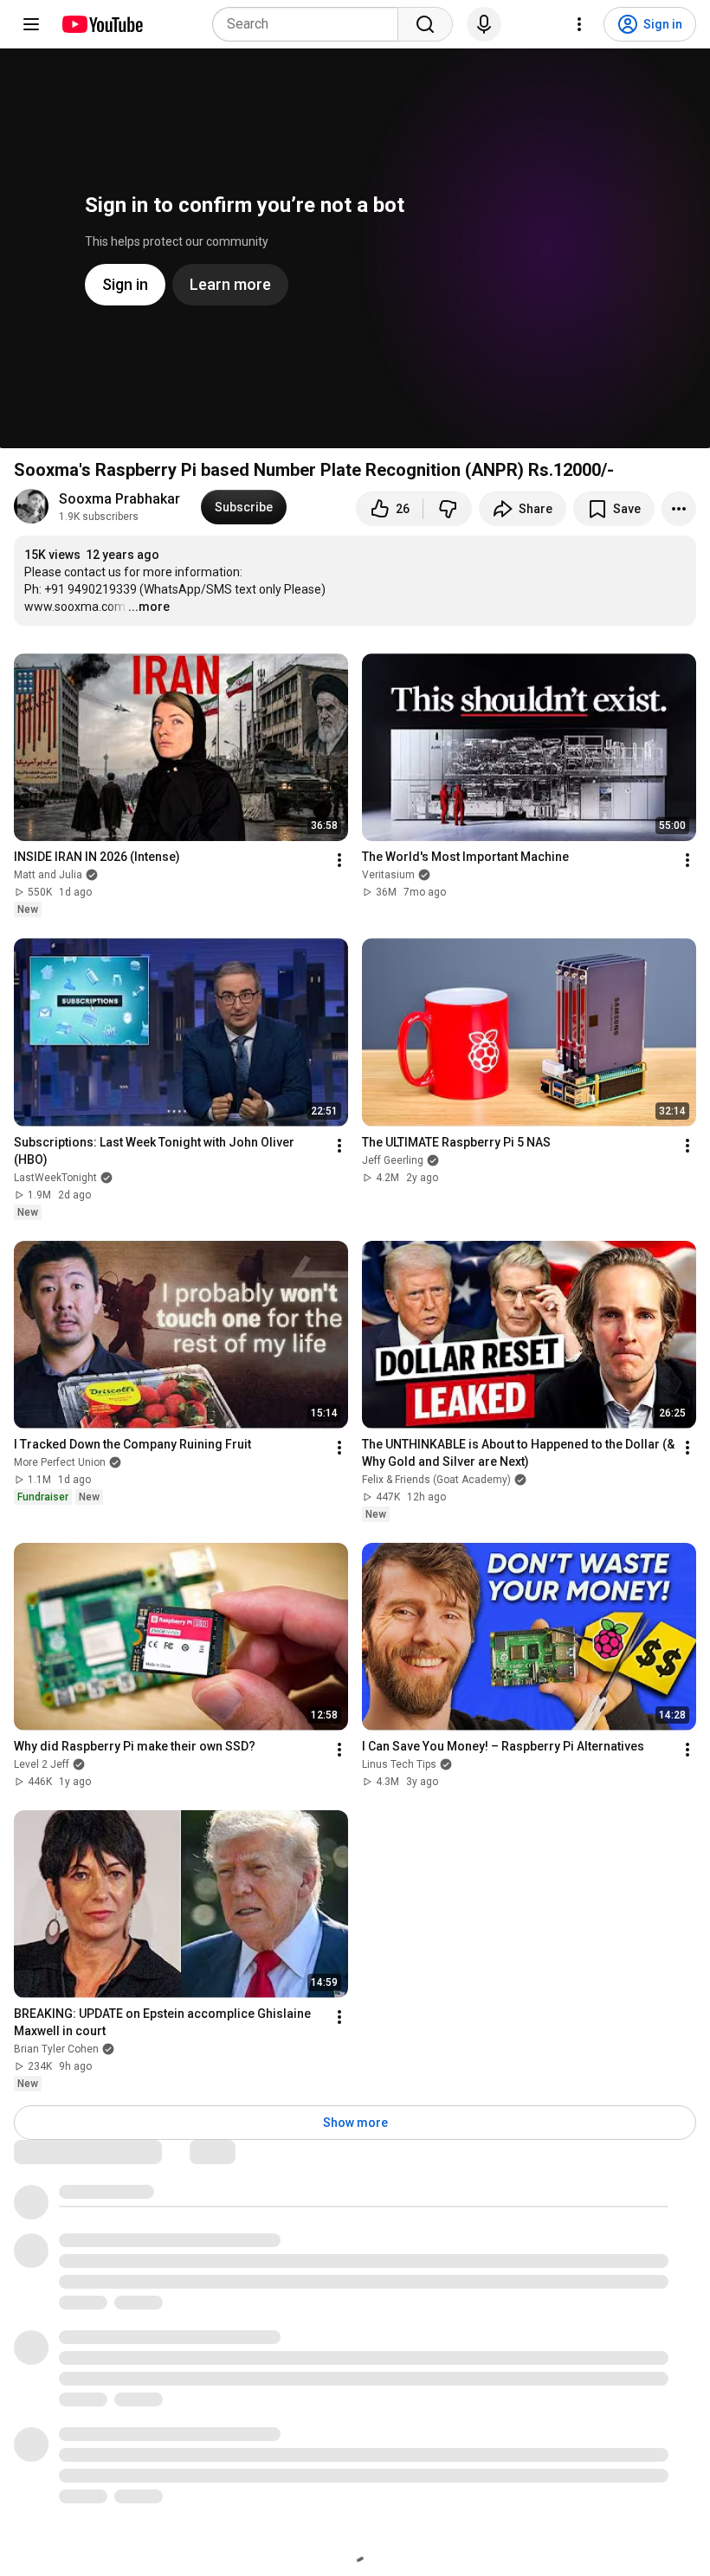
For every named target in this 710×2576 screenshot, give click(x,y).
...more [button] (149, 607)
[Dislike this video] (448, 509)
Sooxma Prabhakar (119, 499)
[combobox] (310, 24)
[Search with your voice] (484, 24)
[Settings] (579, 24)
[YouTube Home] (102, 24)
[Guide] (31, 24)
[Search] (425, 24)
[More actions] (679, 509)
